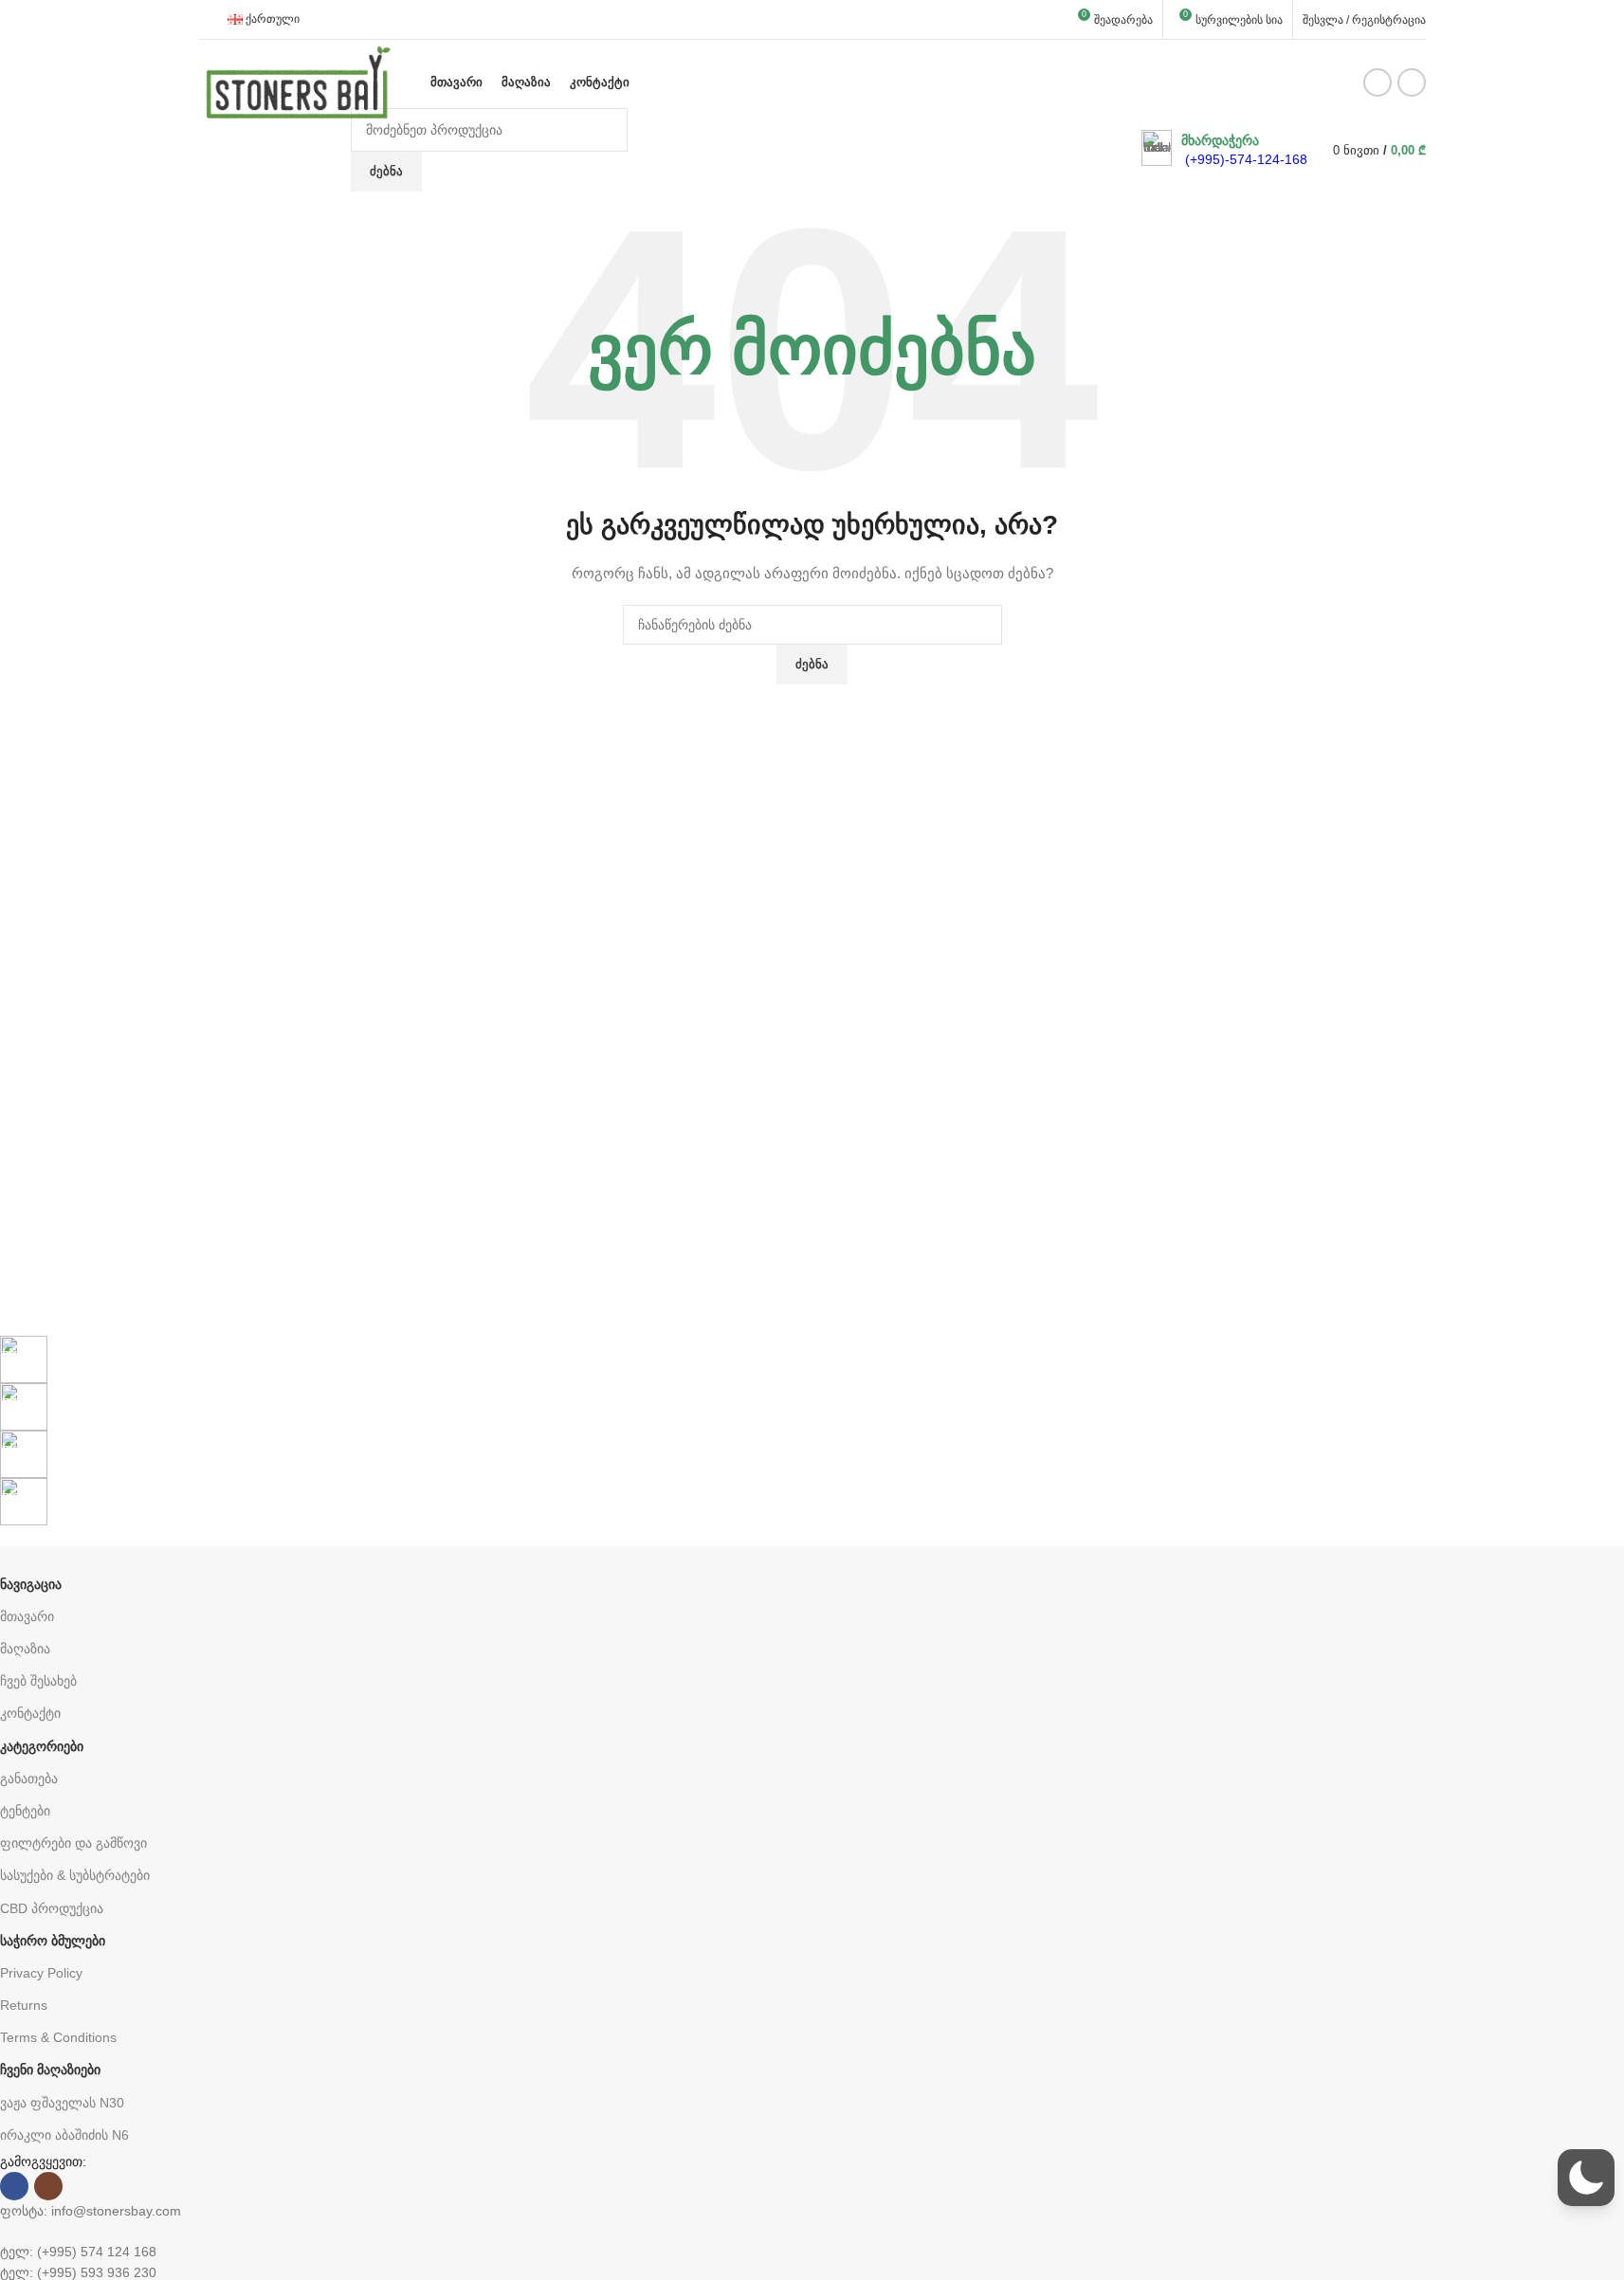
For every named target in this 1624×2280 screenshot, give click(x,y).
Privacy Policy (41, 1973)
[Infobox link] (1224, 150)
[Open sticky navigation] (334, 150)
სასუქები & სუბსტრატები (75, 1875)
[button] (1586, 2178)
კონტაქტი (30, 1713)
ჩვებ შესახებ (38, 1681)
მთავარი (27, 1616)
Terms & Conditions (58, 2037)
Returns (24, 2005)
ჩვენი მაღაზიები (50, 2070)
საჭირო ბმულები (53, 1941)
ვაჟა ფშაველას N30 (62, 2103)
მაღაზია (25, 1649)
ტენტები (25, 1811)
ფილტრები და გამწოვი (73, 1843)
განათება (29, 1778)
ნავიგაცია (31, 1584)
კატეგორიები (42, 1746)
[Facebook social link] (1378, 82)
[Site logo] (298, 82)
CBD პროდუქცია (52, 1908)
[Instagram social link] (1412, 82)
